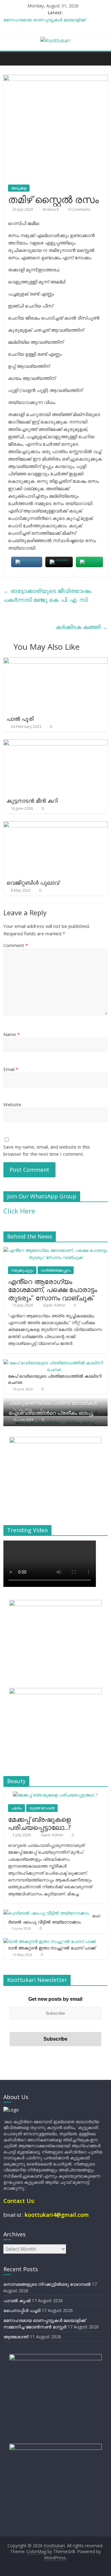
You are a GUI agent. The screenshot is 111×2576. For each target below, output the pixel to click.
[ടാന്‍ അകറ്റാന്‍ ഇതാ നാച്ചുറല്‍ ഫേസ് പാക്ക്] (50, 1941)
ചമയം (16, 1808)
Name (12, 1034)
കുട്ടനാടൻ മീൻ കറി (32, 801)
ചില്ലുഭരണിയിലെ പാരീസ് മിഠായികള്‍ (53, 1403)
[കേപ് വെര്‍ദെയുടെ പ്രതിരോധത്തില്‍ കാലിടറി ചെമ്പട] (54, 1363)
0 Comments (79, 209)
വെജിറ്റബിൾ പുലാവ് (33, 882)
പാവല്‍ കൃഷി (17, 2300)
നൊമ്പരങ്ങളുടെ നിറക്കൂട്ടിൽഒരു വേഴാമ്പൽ (47, 2284)
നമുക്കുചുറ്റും (22, 1270)
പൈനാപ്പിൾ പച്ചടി (22, 2310)
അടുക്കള (19, 188)
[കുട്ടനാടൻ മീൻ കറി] (55, 743)
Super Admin (55, 1305)
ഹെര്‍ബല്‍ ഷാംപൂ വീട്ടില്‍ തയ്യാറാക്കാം (54, 1919)
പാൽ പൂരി (20, 719)
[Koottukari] (10, 58)
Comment (16, 945)
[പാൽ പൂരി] (55, 661)
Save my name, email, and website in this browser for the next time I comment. (47, 1150)
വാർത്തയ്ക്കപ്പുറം (56, 1270)
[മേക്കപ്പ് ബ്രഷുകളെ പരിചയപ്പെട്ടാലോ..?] (55, 1795)
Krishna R (51, 209)
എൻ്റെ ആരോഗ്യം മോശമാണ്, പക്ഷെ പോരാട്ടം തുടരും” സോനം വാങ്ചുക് (53, 1289)
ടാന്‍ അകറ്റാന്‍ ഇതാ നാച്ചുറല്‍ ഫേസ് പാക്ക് (52, 1948)
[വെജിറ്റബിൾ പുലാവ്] (55, 825)
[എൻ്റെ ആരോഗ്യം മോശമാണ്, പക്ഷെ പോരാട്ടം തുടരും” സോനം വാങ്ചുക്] (55, 1250)
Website (12, 1104)
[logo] (11, 2110)
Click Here (19, 1211)
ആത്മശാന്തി (16, 2337)
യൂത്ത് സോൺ (42, 1808)
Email (11, 1069)
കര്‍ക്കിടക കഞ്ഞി (82, 627)
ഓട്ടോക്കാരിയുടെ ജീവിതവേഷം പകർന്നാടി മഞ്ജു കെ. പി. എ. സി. (47, 595)
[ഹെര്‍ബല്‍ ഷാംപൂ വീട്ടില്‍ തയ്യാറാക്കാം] (46, 1913)
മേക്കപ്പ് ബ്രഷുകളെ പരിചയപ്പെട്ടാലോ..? (39, 1823)
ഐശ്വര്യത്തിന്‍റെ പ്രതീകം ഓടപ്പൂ (51, 1413)
